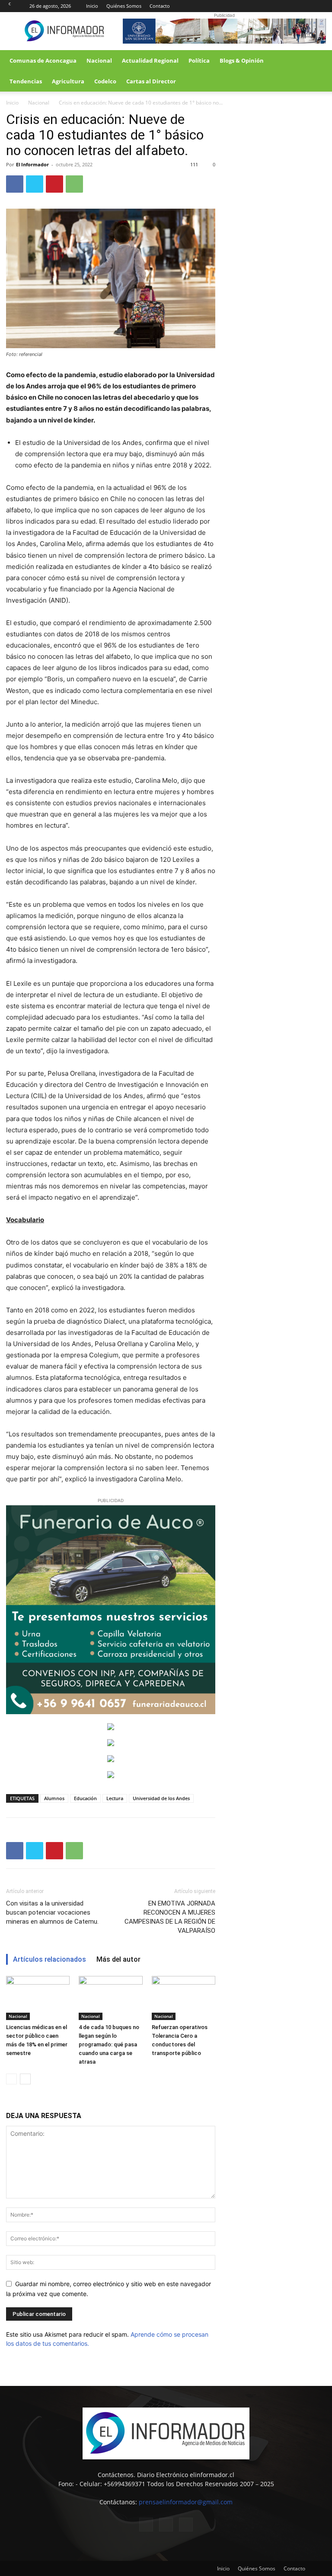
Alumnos (54, 1798)
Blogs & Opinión (242, 60)
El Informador (32, 164)
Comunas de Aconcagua (43, 60)
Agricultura (68, 81)
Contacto (160, 6)
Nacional (99, 60)
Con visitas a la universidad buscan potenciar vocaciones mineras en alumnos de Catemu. (52, 1912)
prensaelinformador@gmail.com (186, 2502)
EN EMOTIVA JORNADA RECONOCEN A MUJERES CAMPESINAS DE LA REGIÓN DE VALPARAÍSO (170, 1917)
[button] (316, 61)
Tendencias (26, 81)
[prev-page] (11, 2079)
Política (199, 60)
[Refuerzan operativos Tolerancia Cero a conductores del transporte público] (184, 1998)
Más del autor (118, 1959)
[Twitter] (305, 6)
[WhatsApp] (74, 184)
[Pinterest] (54, 184)
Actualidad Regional (150, 60)
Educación (85, 1798)
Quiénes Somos (124, 6)
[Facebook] (291, 6)
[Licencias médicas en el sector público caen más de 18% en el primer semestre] (38, 1998)
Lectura (115, 1798)
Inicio (92, 6)
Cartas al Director (151, 81)
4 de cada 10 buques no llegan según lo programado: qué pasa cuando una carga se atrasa (109, 2044)
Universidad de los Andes (161, 1798)
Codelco (105, 81)
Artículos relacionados (49, 1959)
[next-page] (25, 2079)
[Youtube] (319, 6)
